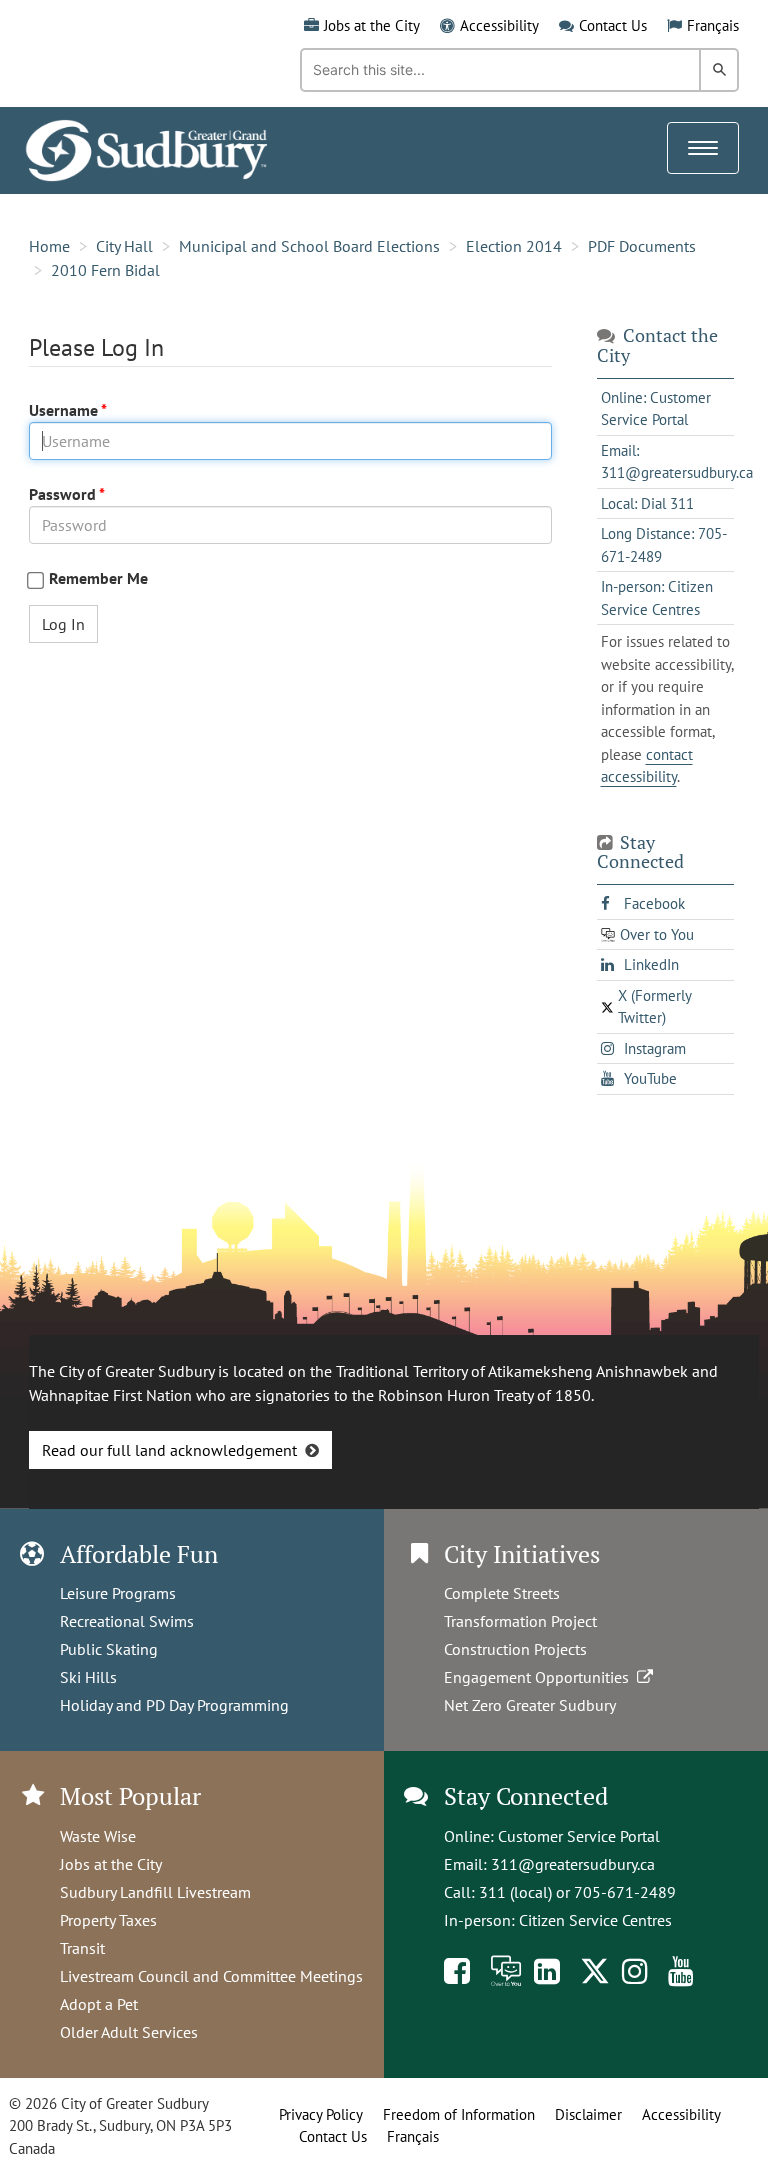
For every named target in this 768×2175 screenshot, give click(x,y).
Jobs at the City (372, 25)
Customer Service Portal (579, 1836)
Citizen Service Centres (595, 1920)
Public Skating (109, 1649)
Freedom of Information (459, 2114)
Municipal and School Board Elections (309, 246)
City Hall (124, 246)
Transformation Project (520, 1621)
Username (65, 410)
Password (64, 494)
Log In (63, 624)
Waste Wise (98, 1836)
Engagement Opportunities (540, 1677)
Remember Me (98, 578)
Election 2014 (514, 246)
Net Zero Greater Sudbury (530, 1705)
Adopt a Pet (99, 2004)
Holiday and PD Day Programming (174, 1705)
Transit (82, 1948)
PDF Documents (642, 246)
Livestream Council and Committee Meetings (211, 1976)
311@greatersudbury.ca (573, 1864)
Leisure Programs (118, 1593)
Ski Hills (88, 1677)
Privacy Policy (321, 2114)
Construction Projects (515, 1649)
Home (49, 246)
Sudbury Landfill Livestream (155, 1892)
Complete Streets (502, 1593)
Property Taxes (108, 1920)
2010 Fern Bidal (105, 270)
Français (713, 25)
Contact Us (613, 25)
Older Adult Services (129, 2032)
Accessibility (499, 25)
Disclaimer (588, 2114)
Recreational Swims (127, 1621)
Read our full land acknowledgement (169, 1450)
